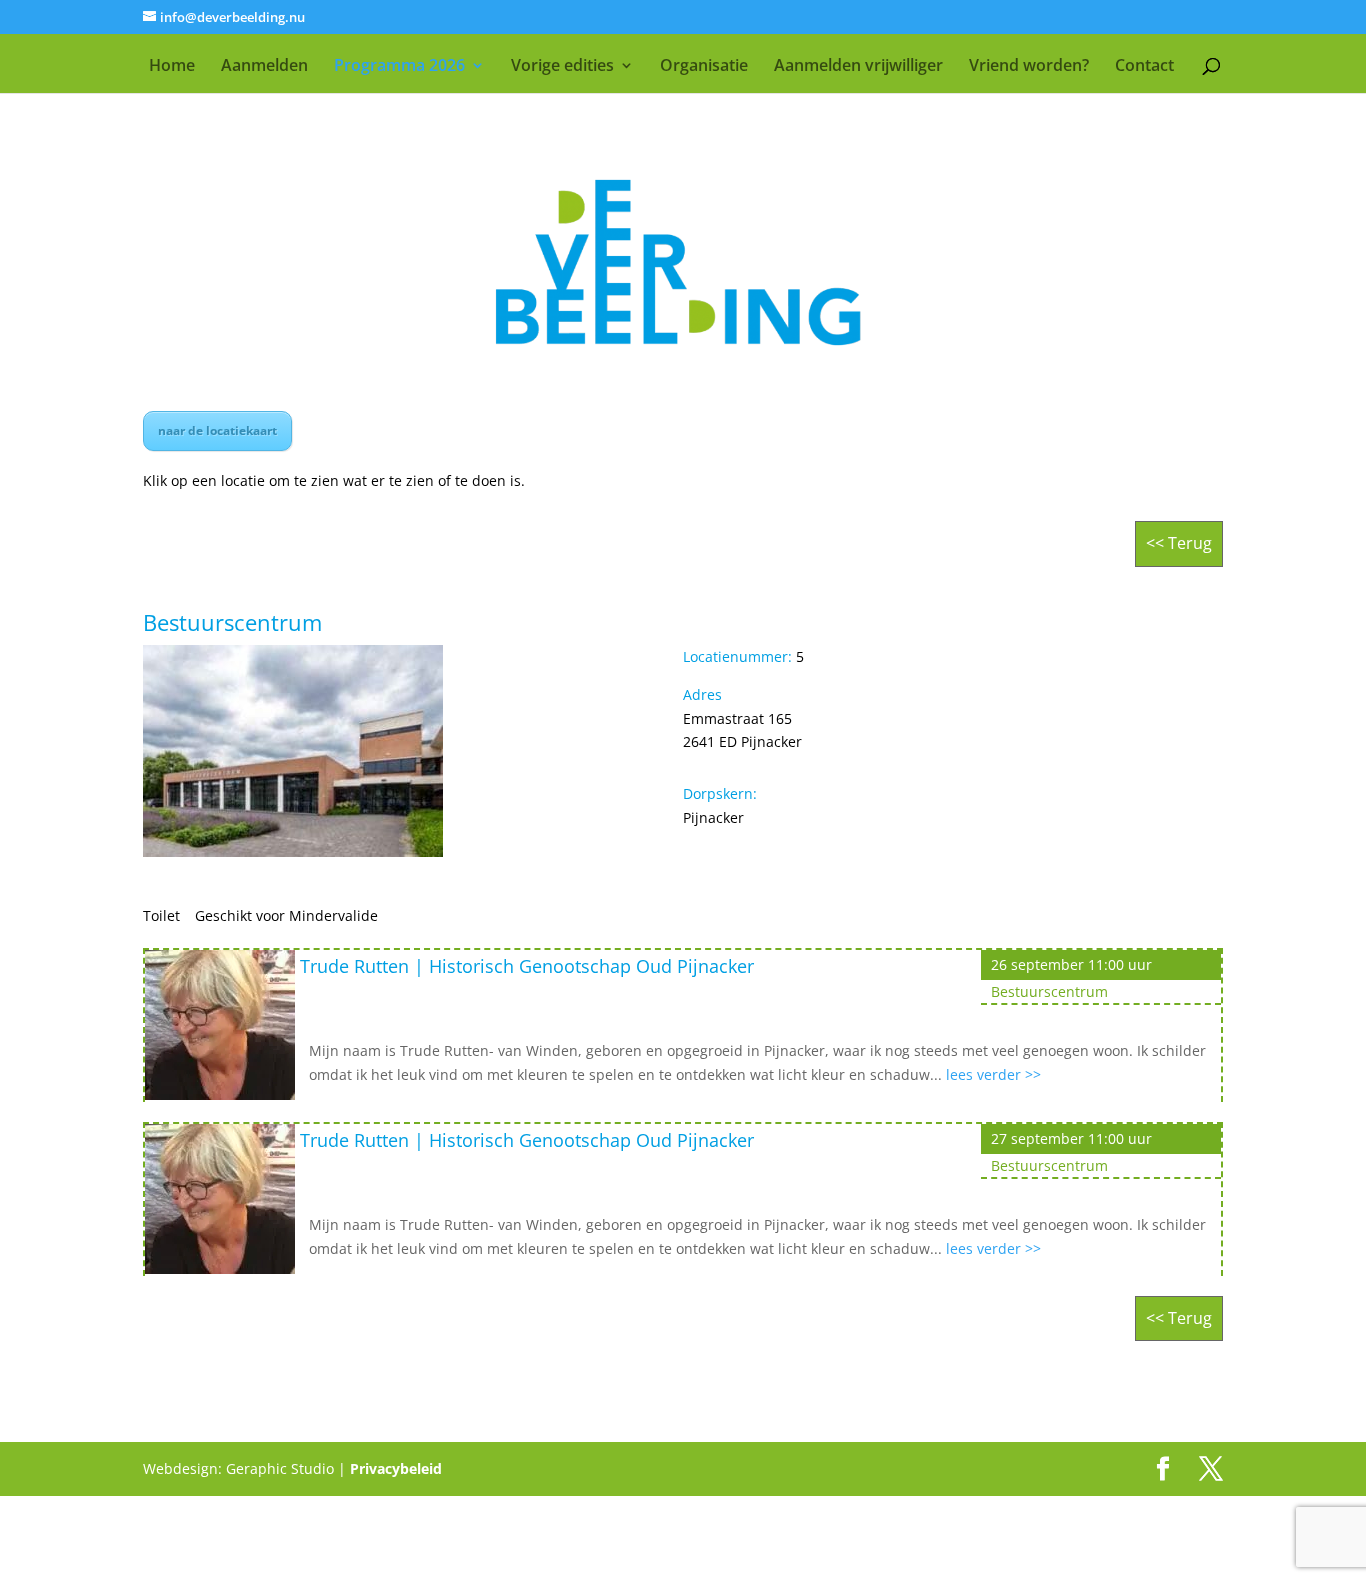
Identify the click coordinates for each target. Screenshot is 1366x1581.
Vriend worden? (1029, 67)
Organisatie (704, 67)
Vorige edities (562, 67)
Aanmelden (264, 67)
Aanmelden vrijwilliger (858, 67)
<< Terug (1179, 543)
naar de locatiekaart (217, 430)
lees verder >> (993, 1074)
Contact (1144, 67)
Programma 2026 (399, 67)
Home (172, 67)
